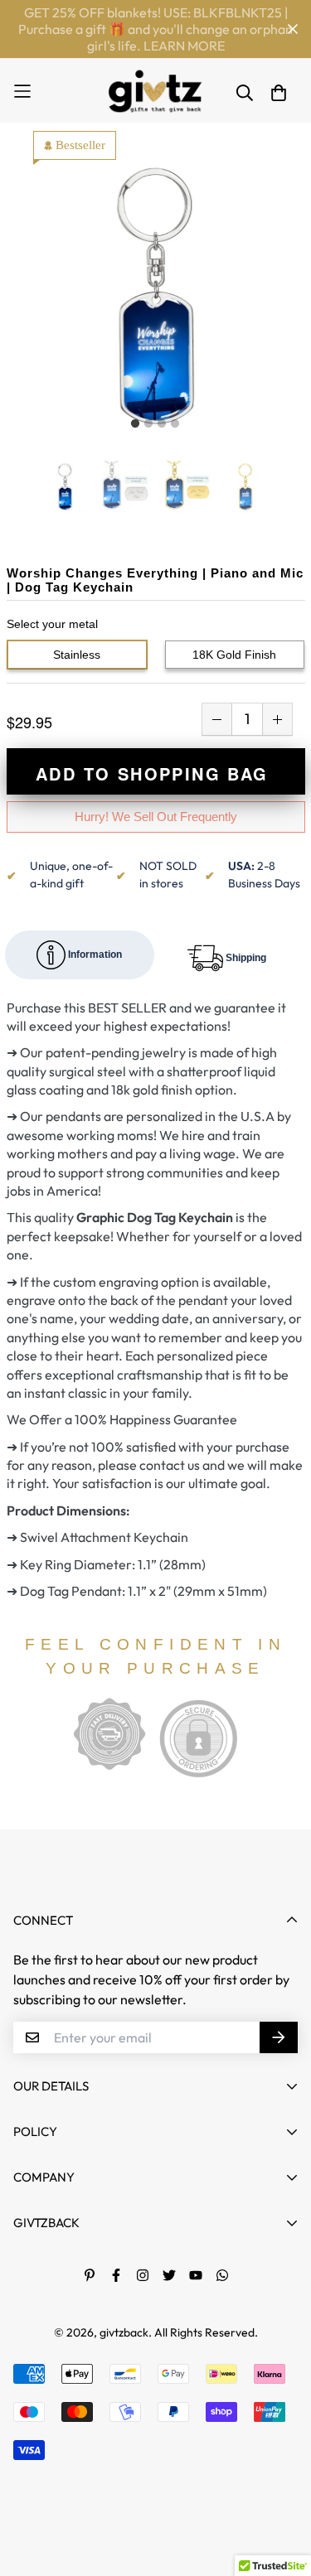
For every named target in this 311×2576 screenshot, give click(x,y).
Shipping (245, 957)
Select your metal (52, 624)
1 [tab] (135, 424)
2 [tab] (148, 424)
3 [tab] (162, 424)
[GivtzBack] (155, 91)
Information (94, 954)
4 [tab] (175, 424)
